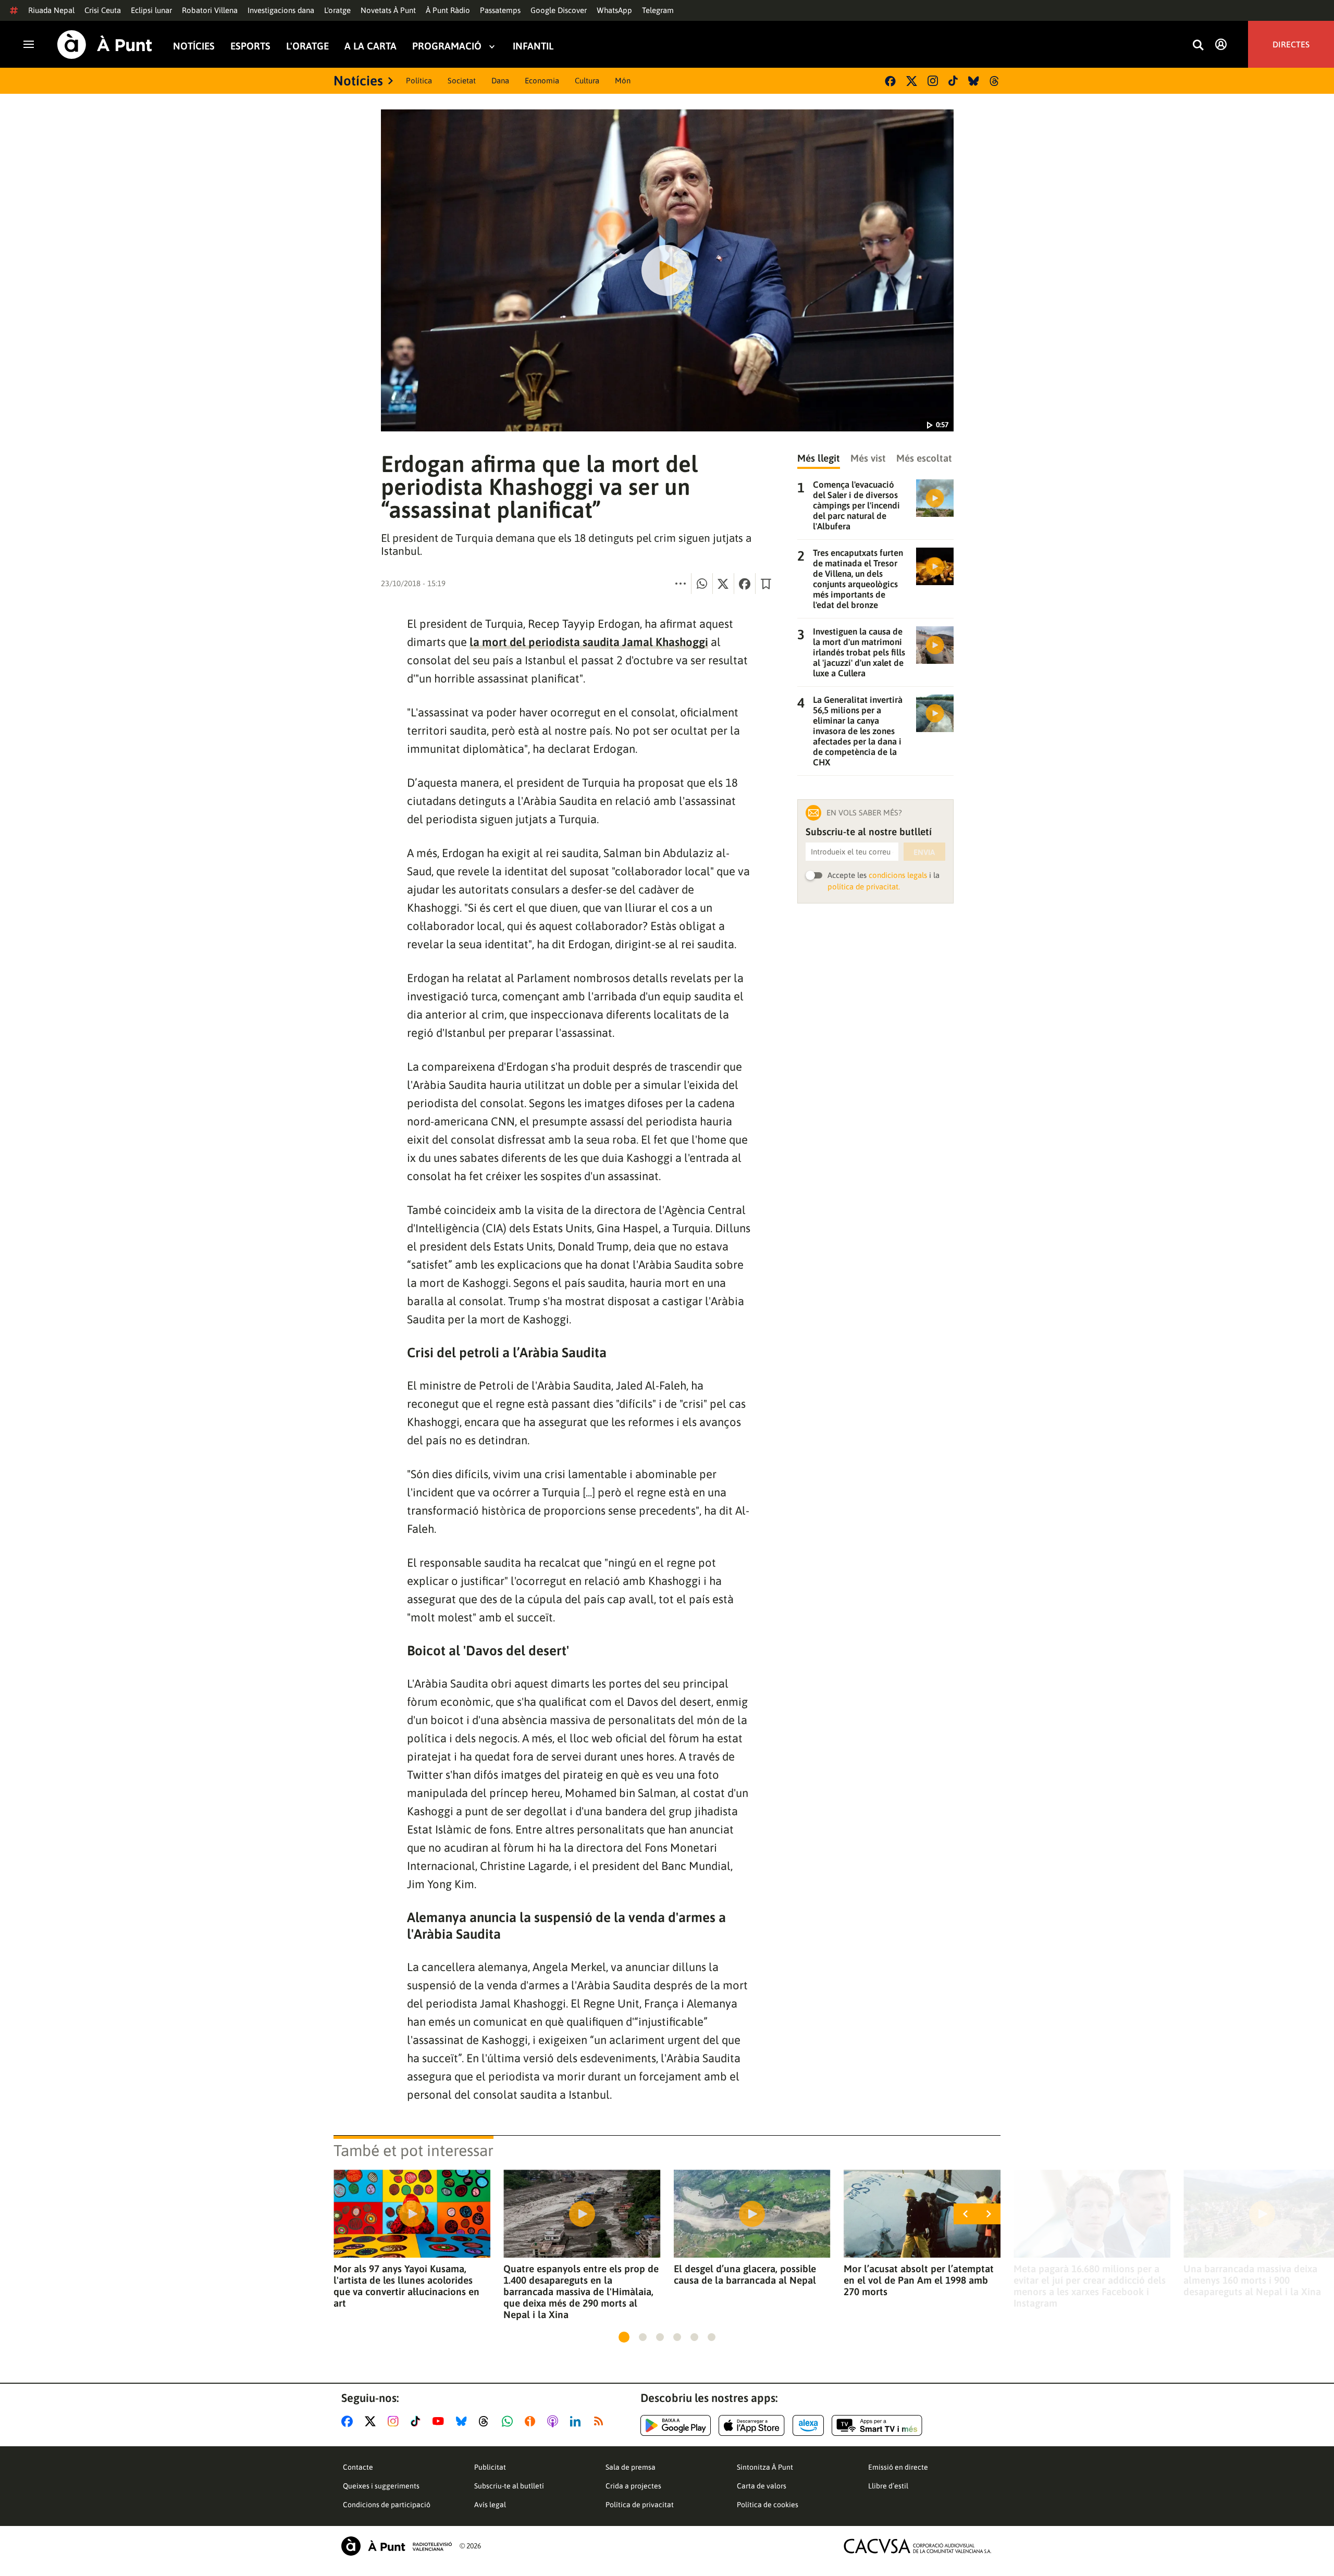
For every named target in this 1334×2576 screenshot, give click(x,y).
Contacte (358, 2467)
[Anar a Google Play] (676, 2425)
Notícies (194, 46)
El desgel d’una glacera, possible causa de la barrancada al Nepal (745, 2274)
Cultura (587, 80)
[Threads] (995, 81)
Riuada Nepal (51, 10)
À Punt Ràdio (448, 10)
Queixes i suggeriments (381, 2486)
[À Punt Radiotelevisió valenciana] (397, 2546)
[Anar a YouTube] (440, 2421)
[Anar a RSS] (601, 2421)
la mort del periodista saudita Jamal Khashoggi (589, 642)
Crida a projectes (633, 2486)
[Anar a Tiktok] (418, 2421)
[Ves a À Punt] (105, 45)
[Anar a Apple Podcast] (555, 2421)
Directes (1291, 44)
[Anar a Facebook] (349, 2421)
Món (623, 80)
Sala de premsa (631, 2467)
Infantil (533, 46)
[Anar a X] (372, 2421)
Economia (542, 80)
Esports (250, 46)
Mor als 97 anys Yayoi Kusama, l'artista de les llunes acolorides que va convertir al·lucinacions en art (406, 2286)
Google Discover (559, 10)
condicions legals (898, 875)
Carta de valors (762, 2486)
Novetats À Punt (388, 10)
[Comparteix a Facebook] (745, 584)
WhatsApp (614, 10)
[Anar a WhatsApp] (509, 2421)
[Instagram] (933, 81)
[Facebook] (890, 81)
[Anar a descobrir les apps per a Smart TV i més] (877, 2425)
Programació (447, 46)
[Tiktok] (953, 81)
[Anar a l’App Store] (752, 2425)
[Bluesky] (974, 81)
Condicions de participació (387, 2505)
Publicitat (490, 2467)
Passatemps (500, 10)
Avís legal (490, 2505)
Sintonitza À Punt (765, 2467)
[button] (624, 2337)
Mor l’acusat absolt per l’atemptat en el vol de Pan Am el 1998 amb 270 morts (919, 2280)
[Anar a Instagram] (395, 2421)
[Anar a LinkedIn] (577, 2421)
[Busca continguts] (1198, 46)
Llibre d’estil (888, 2486)
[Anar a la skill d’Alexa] (808, 2425)
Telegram (658, 10)
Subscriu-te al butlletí (509, 2486)
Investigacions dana (281, 10)
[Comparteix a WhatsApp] (702, 584)
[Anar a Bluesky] (464, 2421)
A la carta (370, 46)
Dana (500, 80)
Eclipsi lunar (151, 10)
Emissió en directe (898, 2467)
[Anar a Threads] (486, 2421)
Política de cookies (768, 2505)
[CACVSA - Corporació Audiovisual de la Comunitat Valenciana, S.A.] (918, 2546)
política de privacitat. (864, 887)
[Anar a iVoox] (532, 2421)
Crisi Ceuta (103, 10)
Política (419, 80)
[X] (912, 81)
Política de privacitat (640, 2505)
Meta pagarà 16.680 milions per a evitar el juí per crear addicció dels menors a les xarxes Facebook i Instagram (1090, 2286)
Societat (462, 80)
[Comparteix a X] (723, 584)
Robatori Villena (210, 10)
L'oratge (337, 10)
